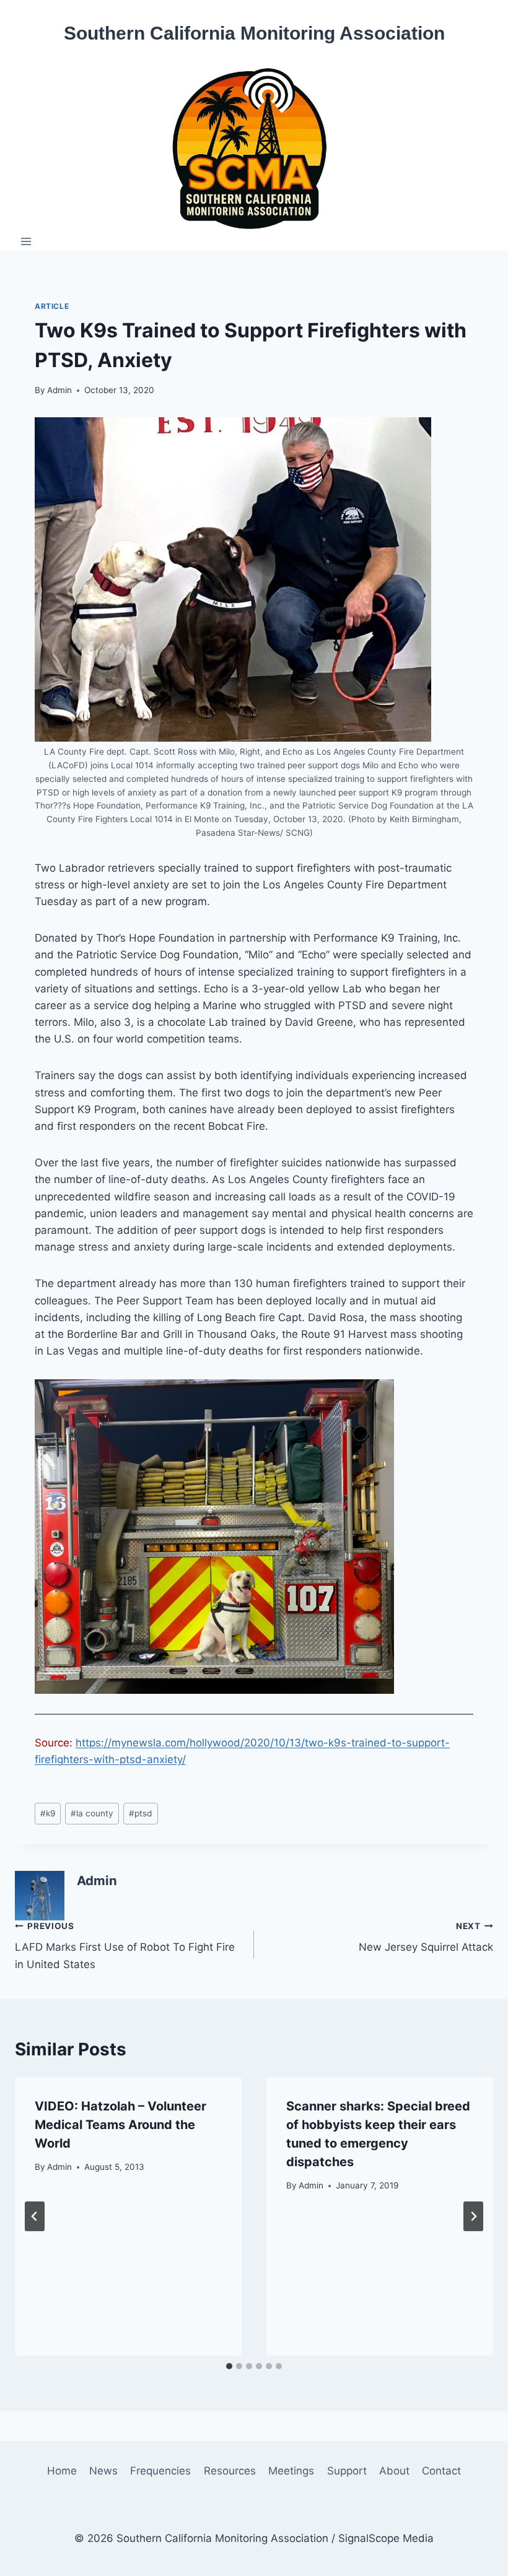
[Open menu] (26, 241)
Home (62, 2471)
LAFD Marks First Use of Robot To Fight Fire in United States (125, 1946)
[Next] (473, 2216)
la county (92, 1813)
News (103, 2471)
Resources (230, 2471)
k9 (48, 1813)
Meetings (291, 2471)
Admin (59, 390)
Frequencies (160, 2471)
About (394, 2471)
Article (52, 306)
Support (347, 2471)
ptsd (140, 1813)
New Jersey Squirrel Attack (426, 1937)
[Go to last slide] (35, 2216)
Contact (441, 2471)
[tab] (229, 2366)
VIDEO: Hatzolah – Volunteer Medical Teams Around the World (120, 2125)
